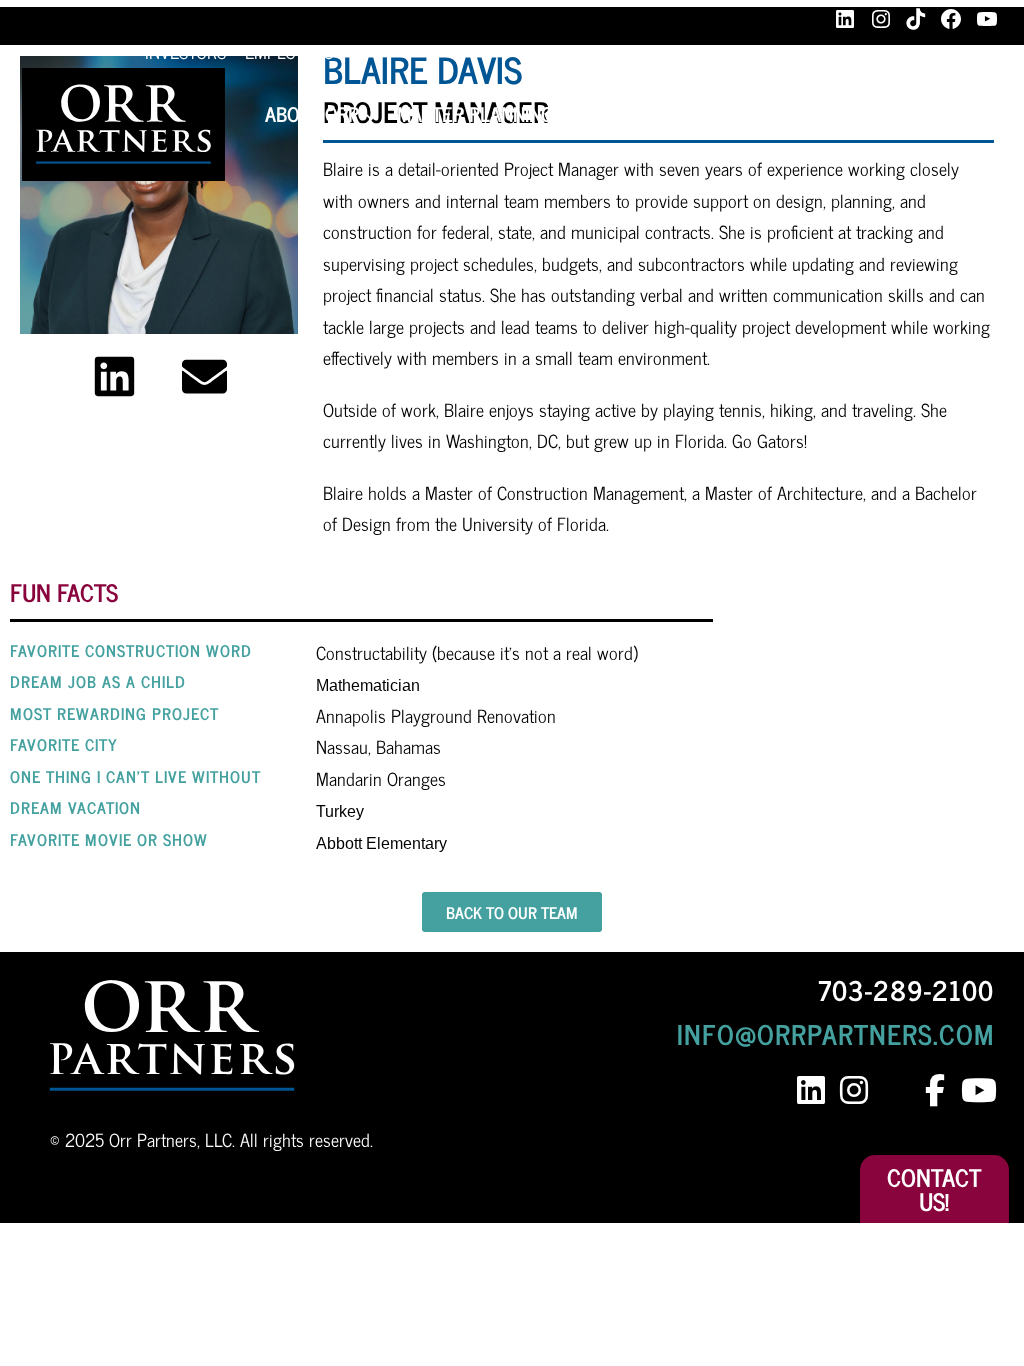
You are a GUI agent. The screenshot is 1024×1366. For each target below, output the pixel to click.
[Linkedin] (114, 376)
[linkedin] (810, 1090)
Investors (185, 51)
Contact (960, 113)
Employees (289, 51)
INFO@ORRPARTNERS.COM (835, 1033)
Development (821, 113)
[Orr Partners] (123, 124)
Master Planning (475, 113)
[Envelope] (204, 376)
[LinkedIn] (845, 19)
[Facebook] (951, 19)
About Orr (312, 113)
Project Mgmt (656, 113)
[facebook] (934, 1090)
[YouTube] (987, 19)
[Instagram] (881, 19)
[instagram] (853, 1090)
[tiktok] (901, 1090)
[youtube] (977, 1090)
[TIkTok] (916, 19)
